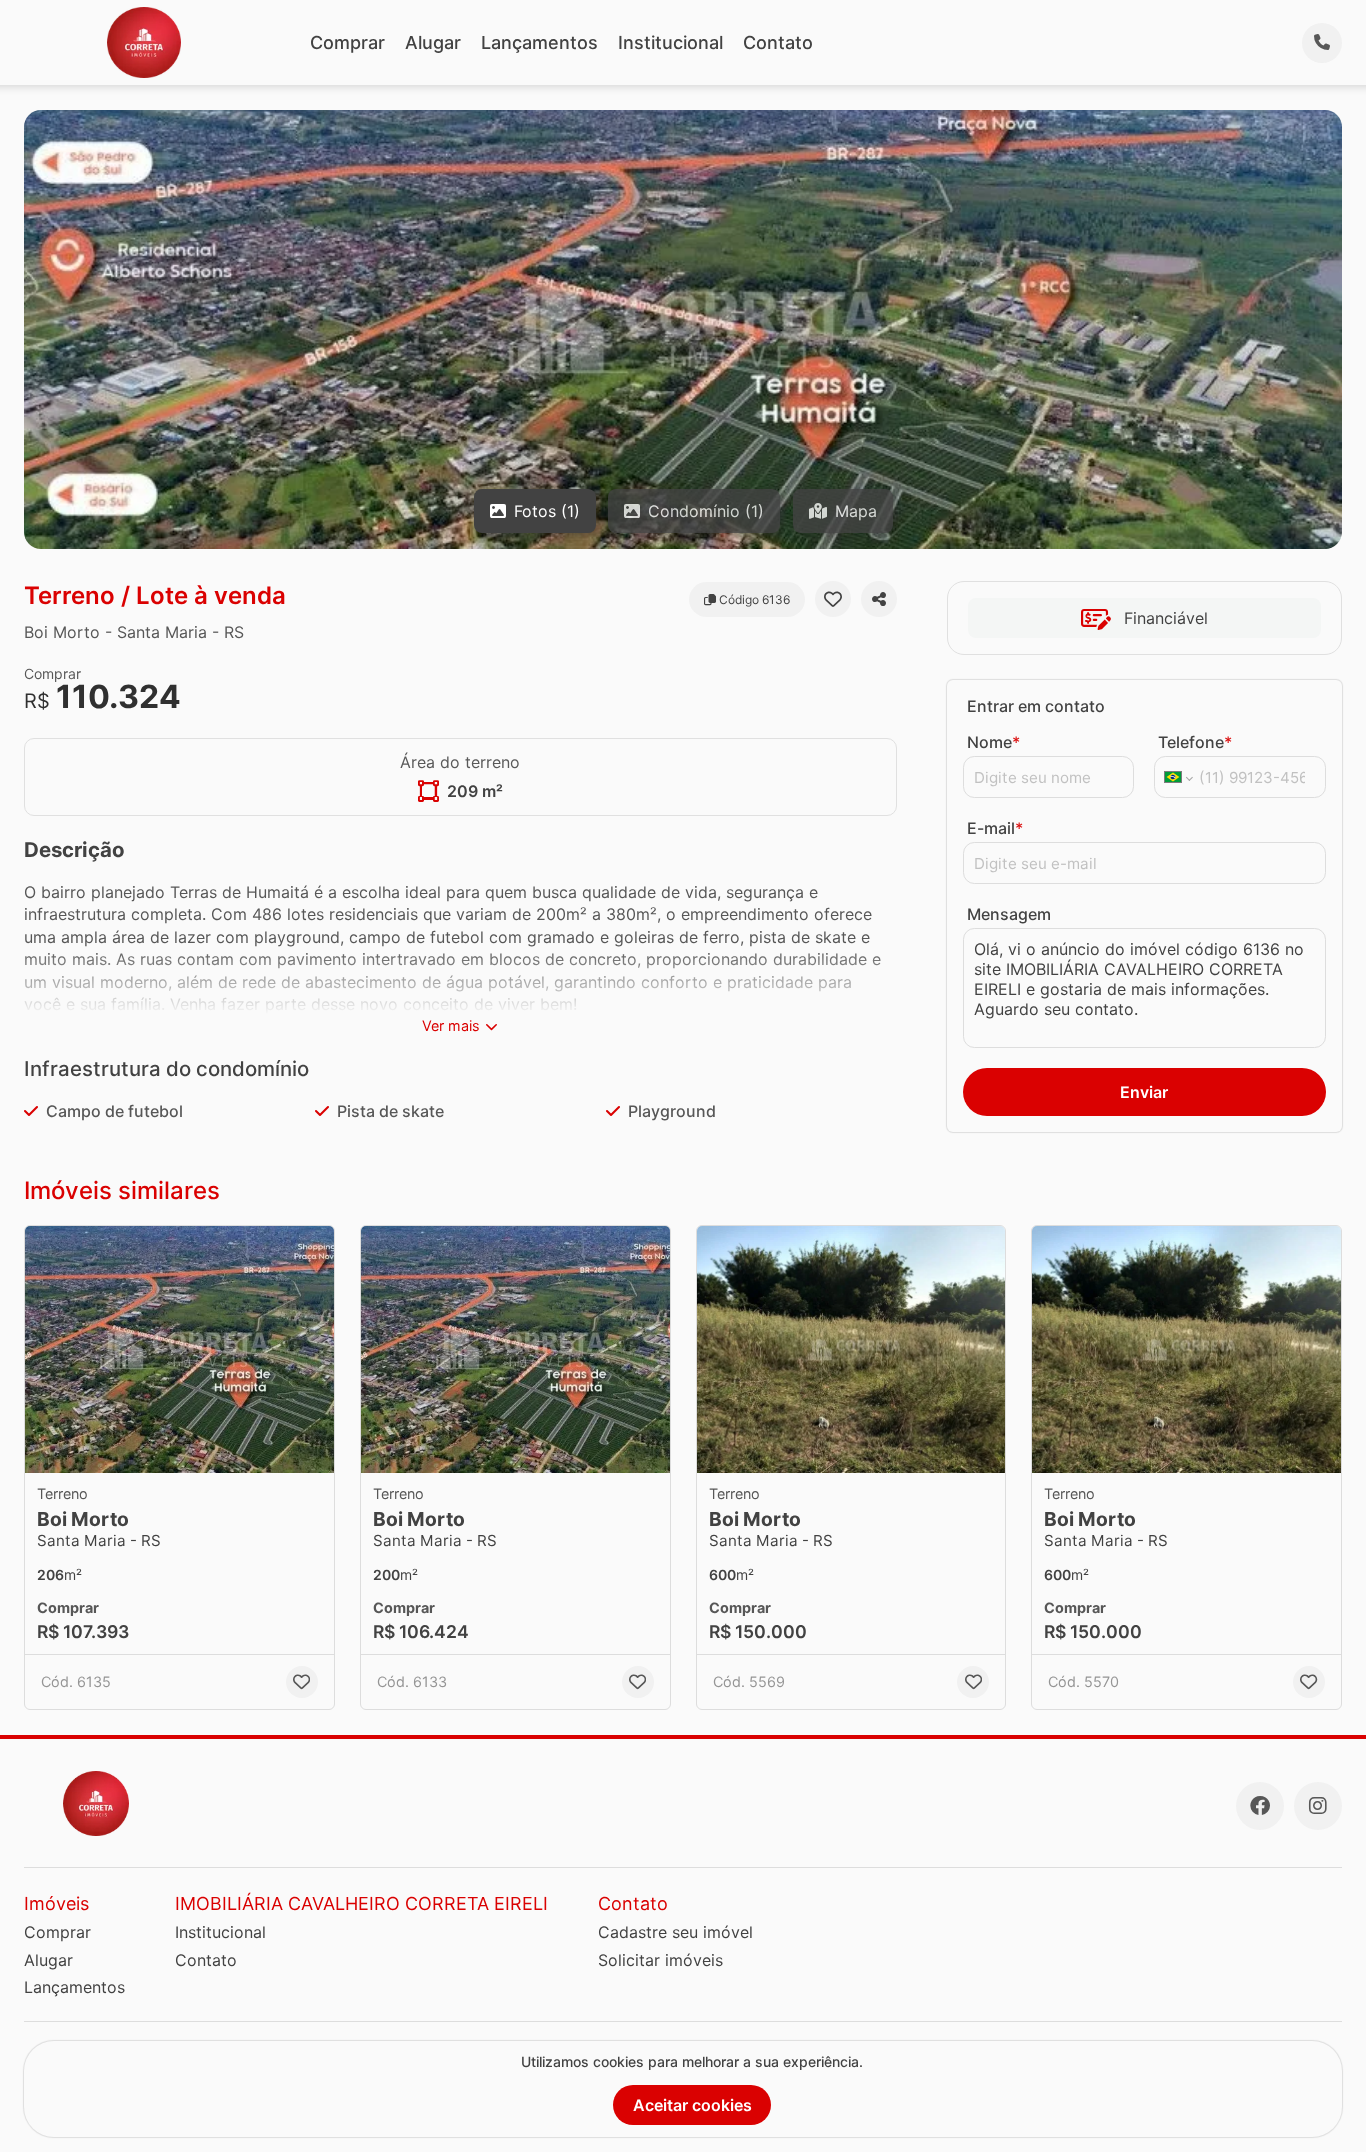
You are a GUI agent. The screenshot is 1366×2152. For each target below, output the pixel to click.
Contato (778, 42)
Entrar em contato (1036, 706)
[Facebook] (1260, 1806)
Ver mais (451, 1025)
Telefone (1195, 742)
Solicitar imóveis (660, 1960)
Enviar (1144, 1092)
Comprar (347, 42)
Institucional (670, 42)
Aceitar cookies (692, 2105)
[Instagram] (1318, 1806)
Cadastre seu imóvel (675, 1932)
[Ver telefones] (1322, 43)
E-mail (995, 828)
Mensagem (1009, 914)
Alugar (433, 42)
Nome (993, 742)
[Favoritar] (833, 599)
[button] (179, 1349)
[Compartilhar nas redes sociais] (879, 599)
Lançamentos (539, 42)
